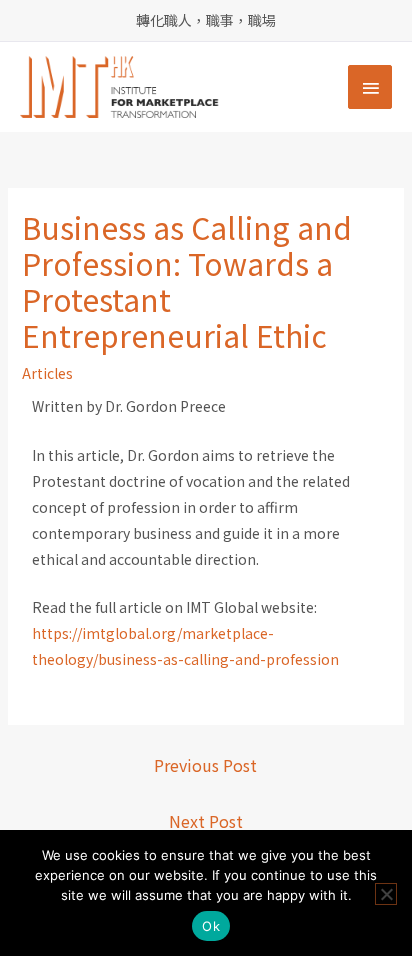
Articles (47, 373)
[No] (386, 894)
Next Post (206, 821)
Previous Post (205, 765)
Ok (211, 926)
